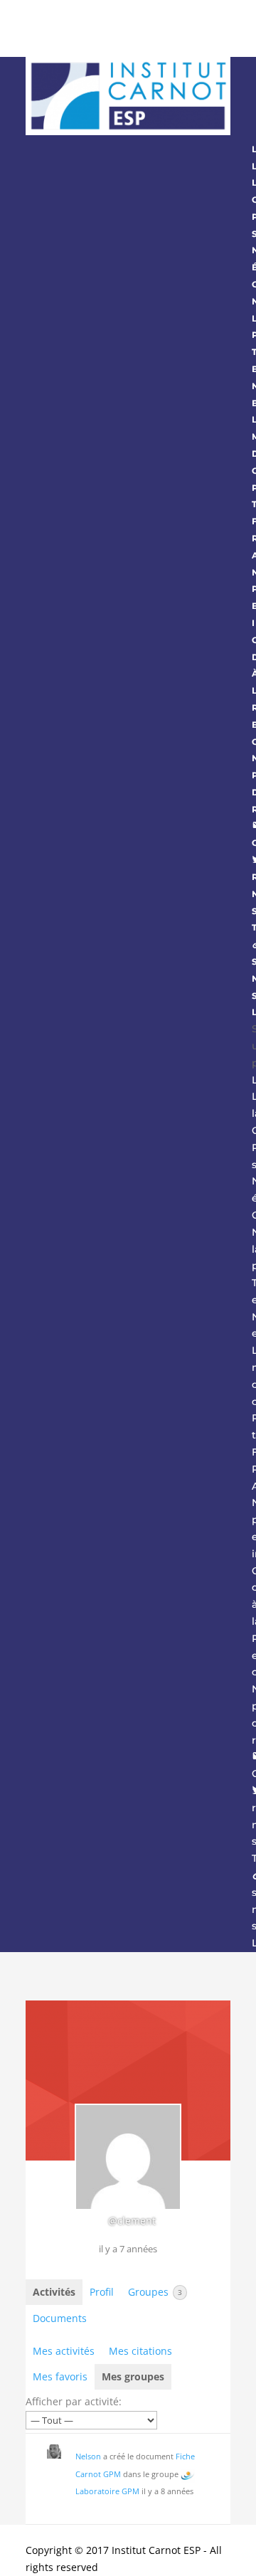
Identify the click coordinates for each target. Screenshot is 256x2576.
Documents (60, 2318)
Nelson (88, 2456)
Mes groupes (133, 2376)
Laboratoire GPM (107, 2491)
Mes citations (140, 2351)
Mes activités (64, 2351)
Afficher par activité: (74, 2401)
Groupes (155, 2292)
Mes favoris (60, 2376)
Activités (54, 2292)
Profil (102, 2292)
